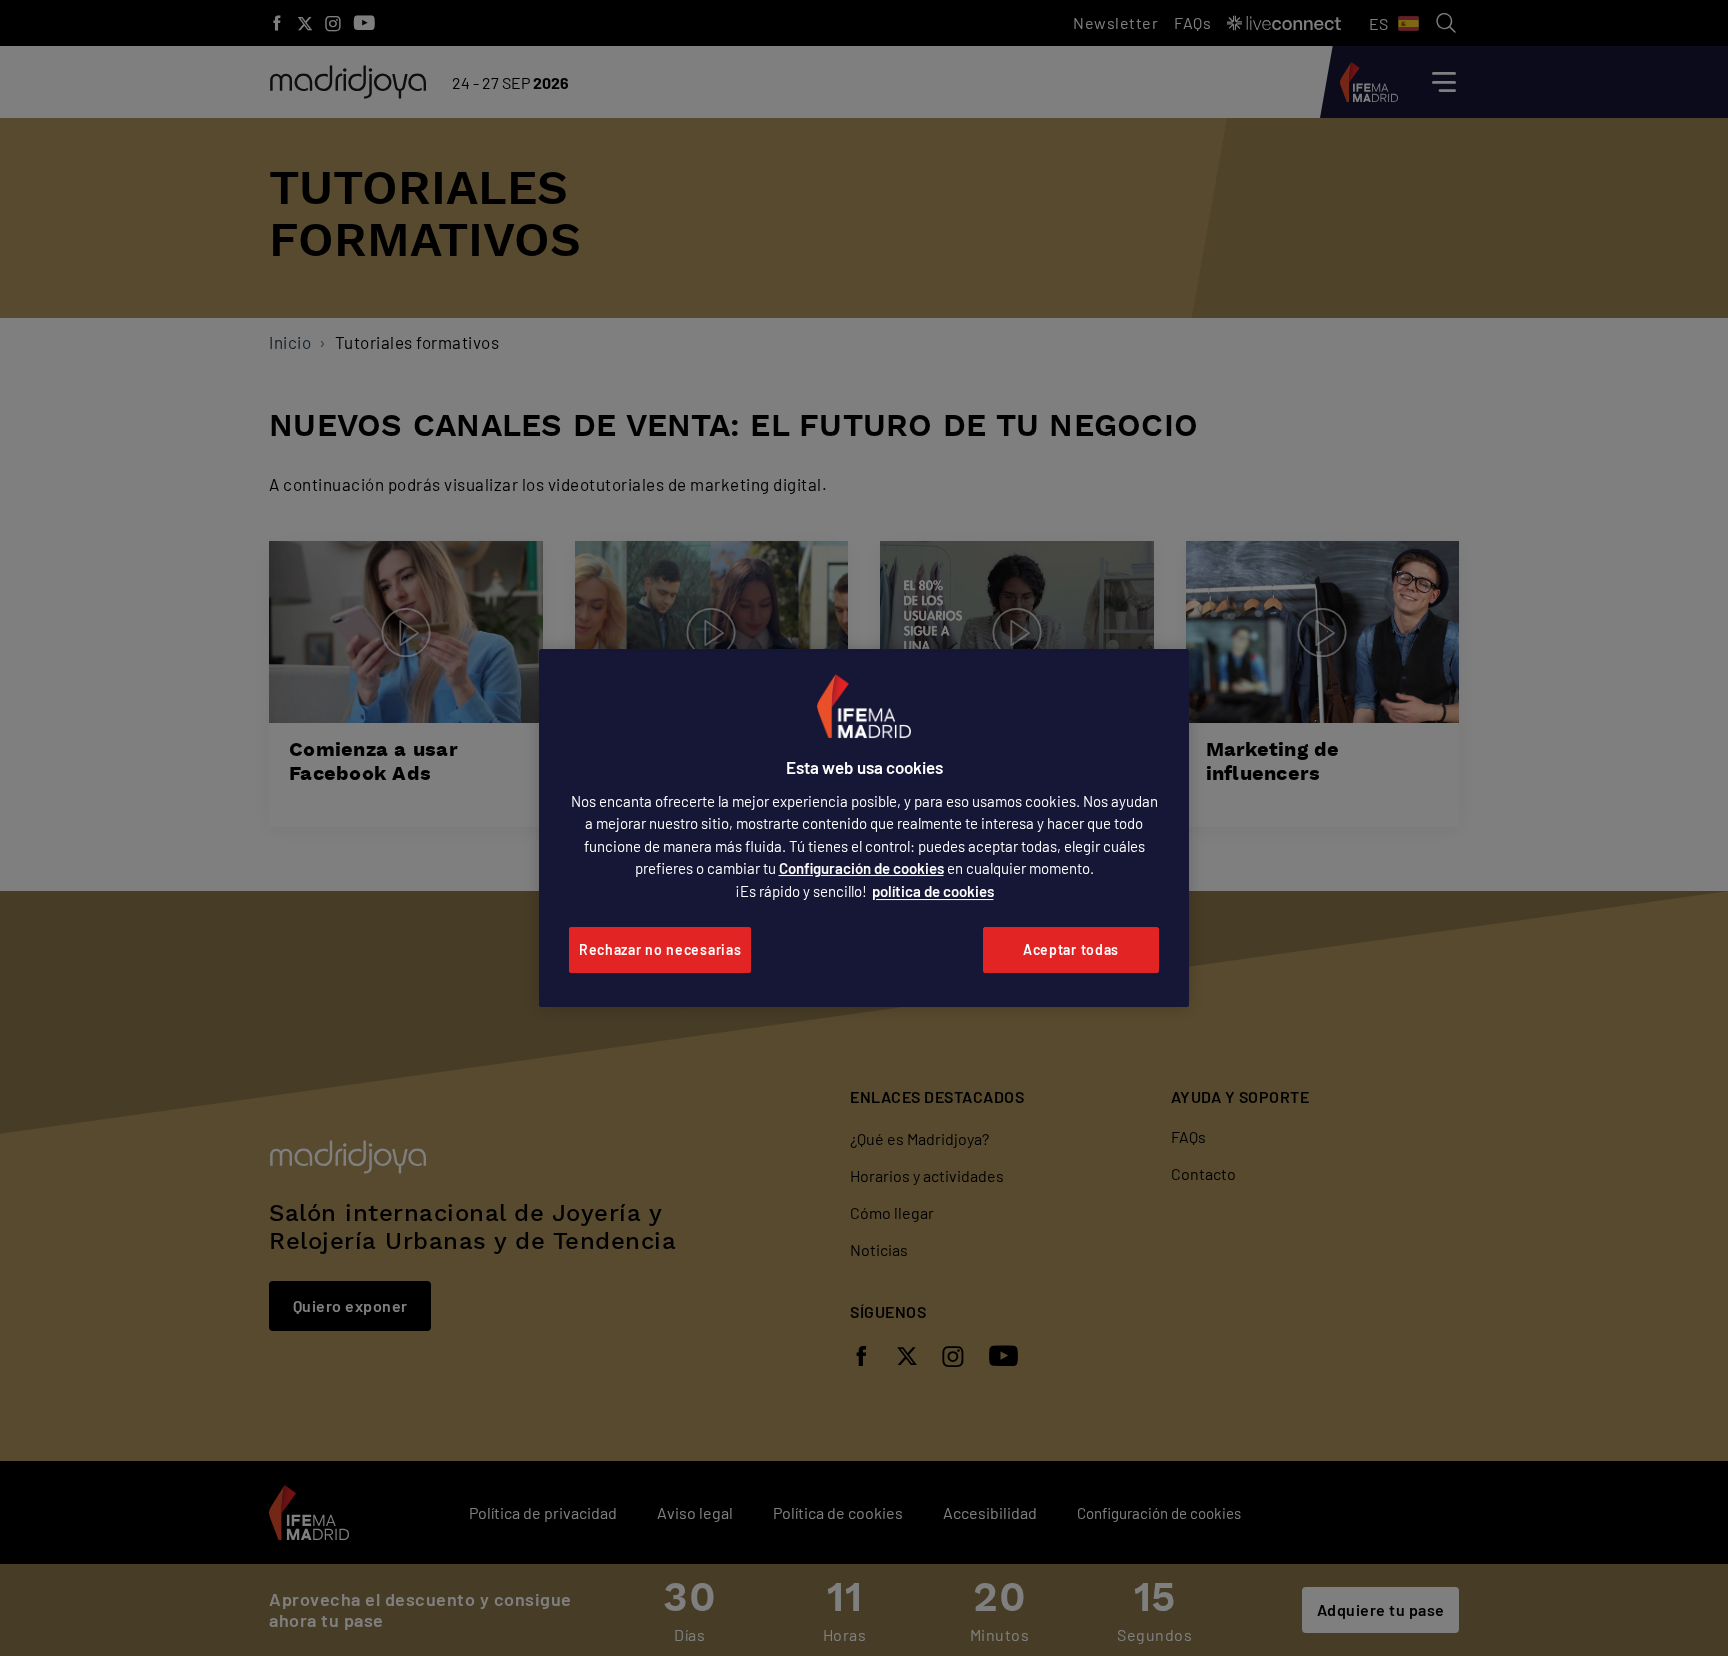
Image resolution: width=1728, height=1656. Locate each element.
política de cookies (933, 891)
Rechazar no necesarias (660, 949)
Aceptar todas (1071, 949)
